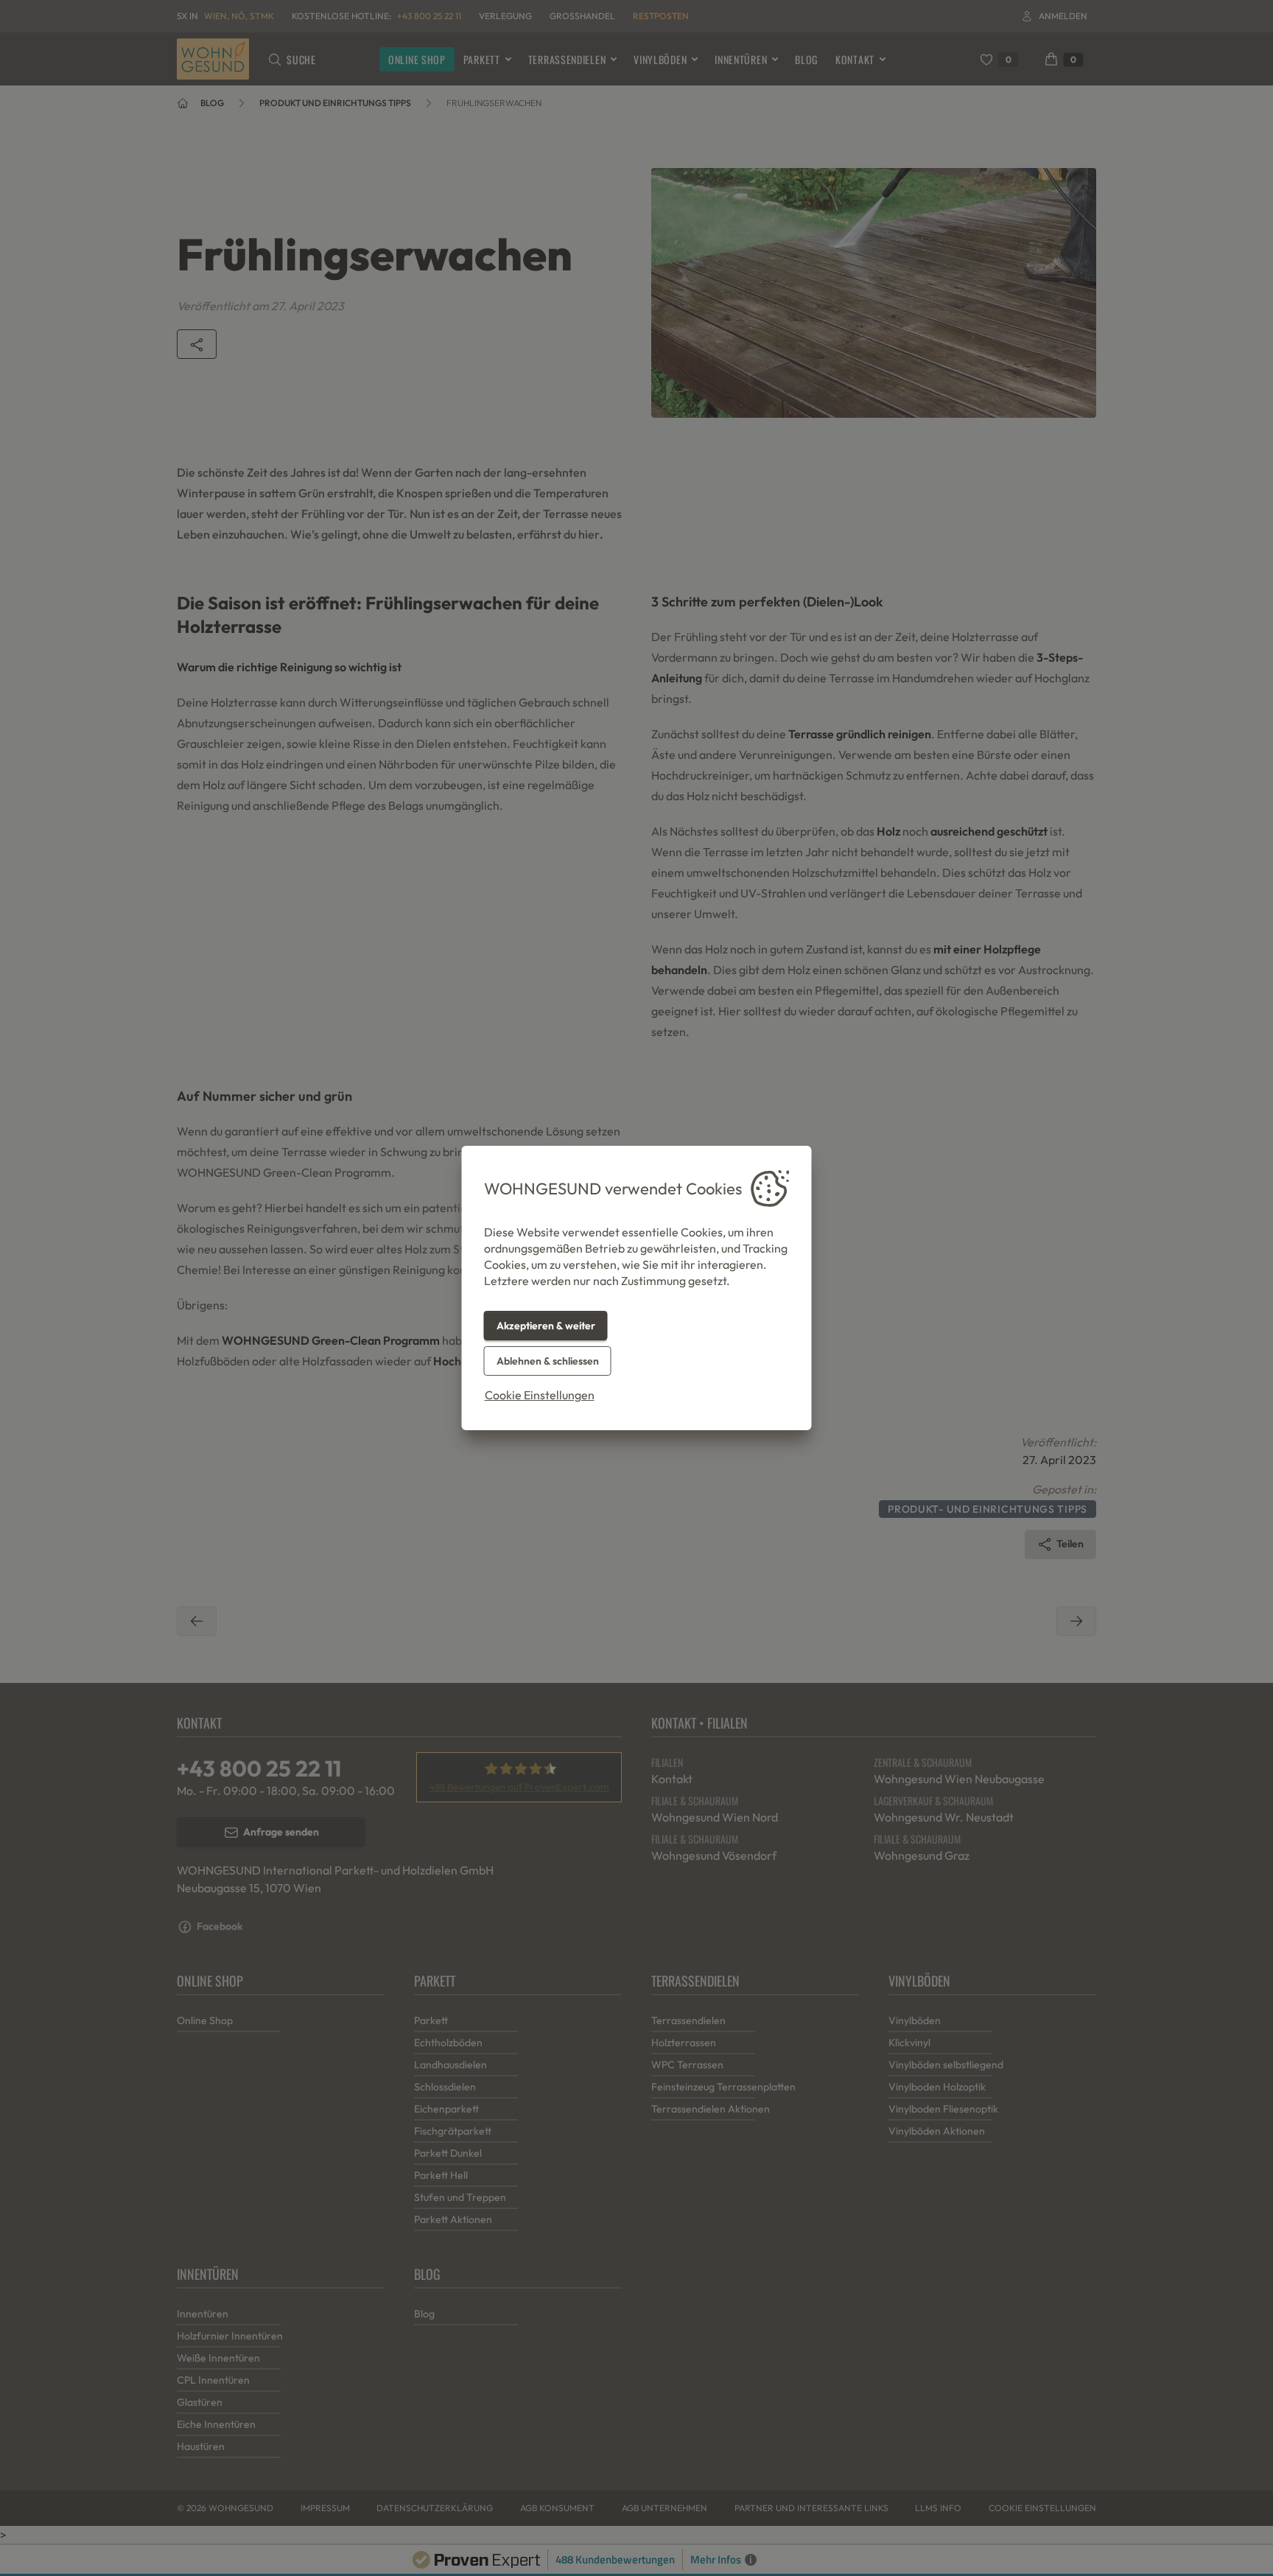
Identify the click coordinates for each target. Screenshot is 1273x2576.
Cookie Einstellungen (540, 1395)
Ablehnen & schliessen (548, 1361)
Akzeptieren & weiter (546, 1326)
